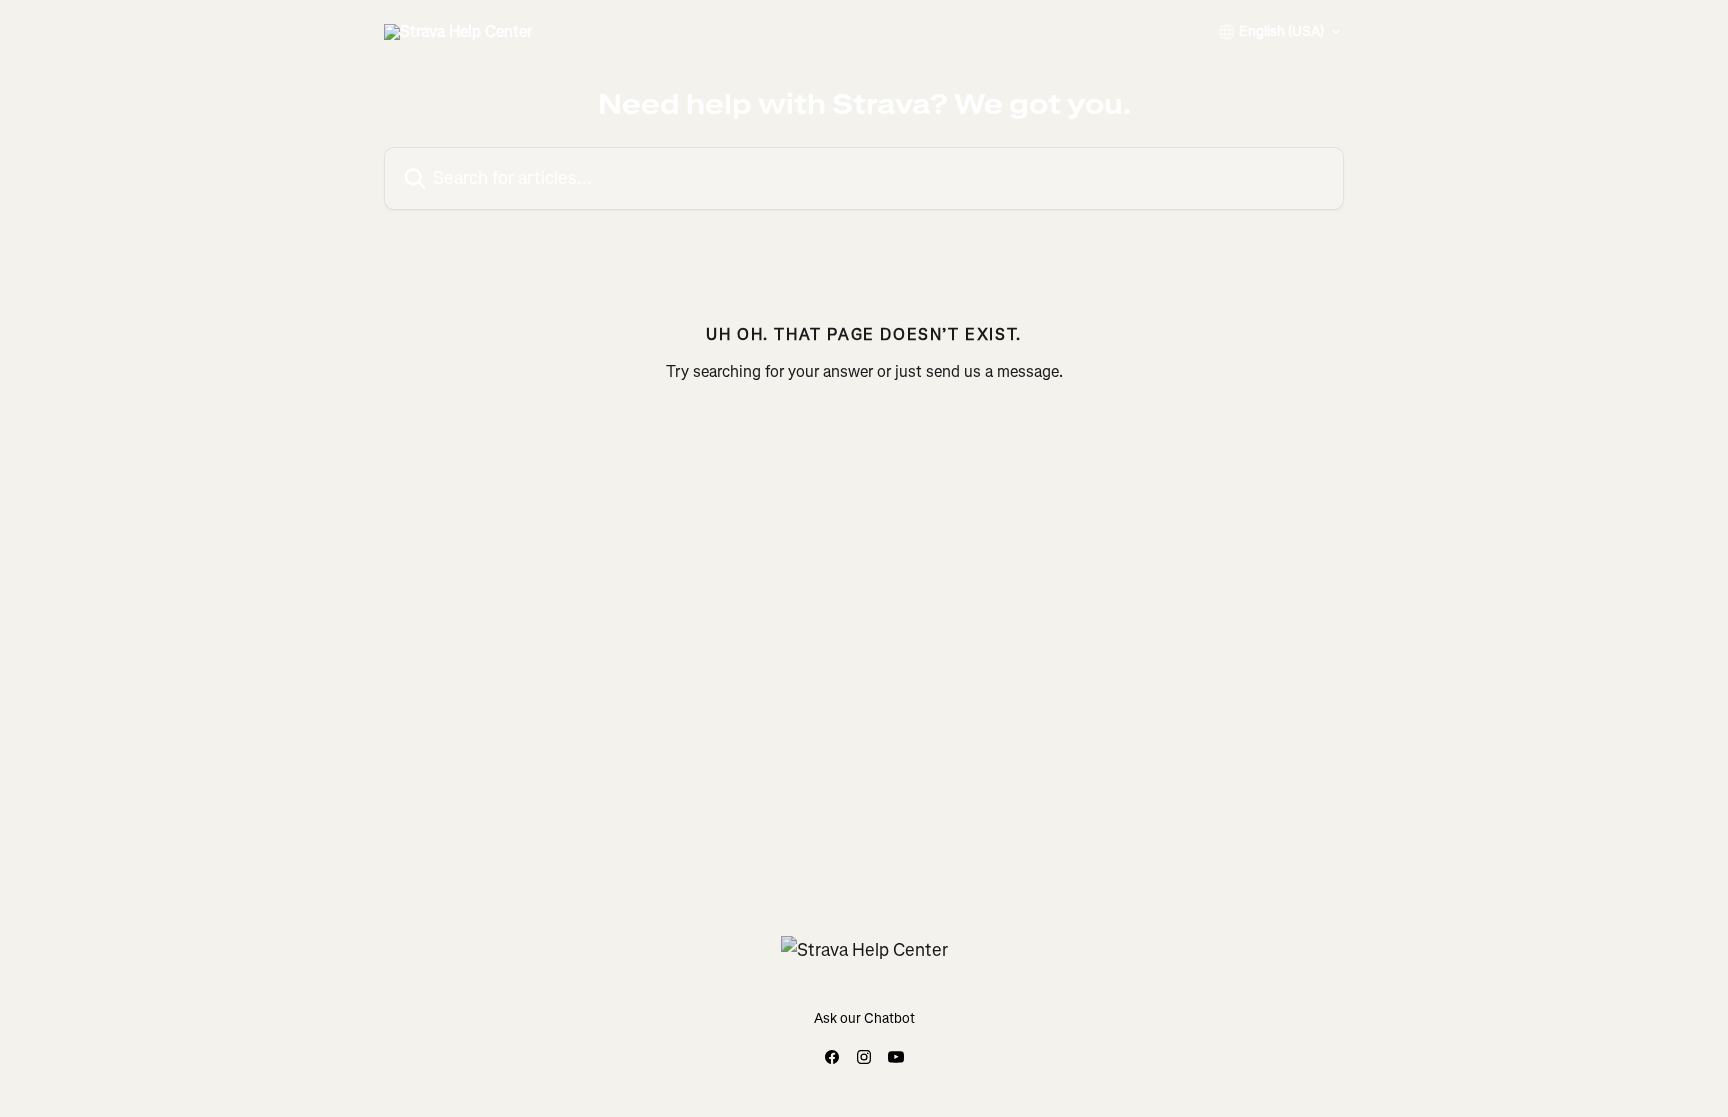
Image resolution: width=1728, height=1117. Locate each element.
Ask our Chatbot (864, 1018)
